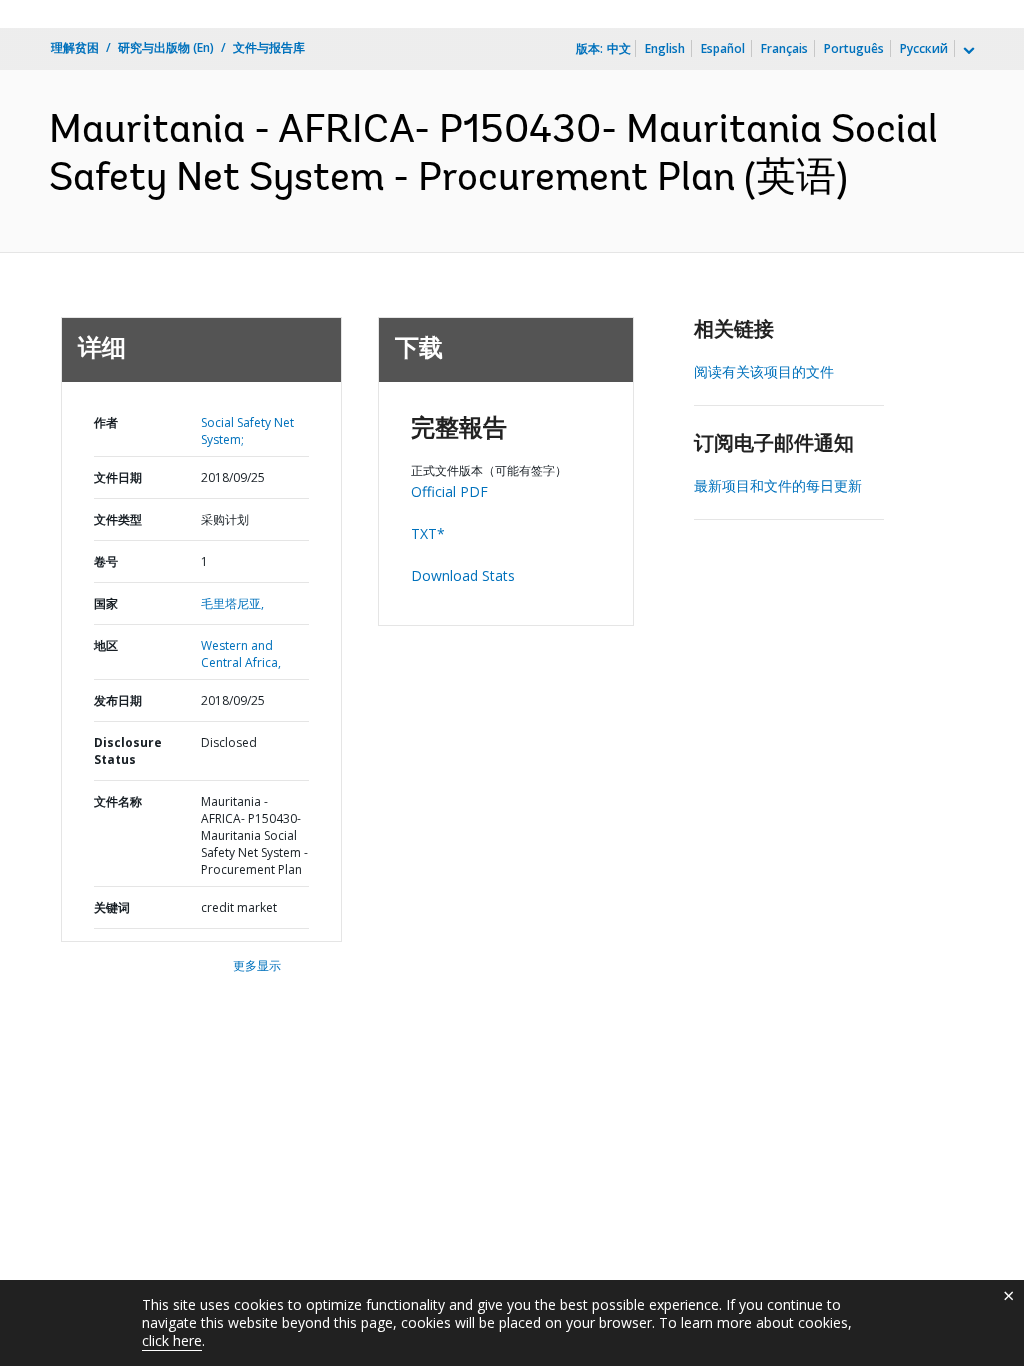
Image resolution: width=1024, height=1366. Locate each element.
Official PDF (449, 491)
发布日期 (118, 700)
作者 (106, 422)
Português (854, 48)
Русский (924, 48)
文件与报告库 (269, 47)
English (665, 48)
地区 (106, 645)
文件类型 (118, 519)
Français (784, 48)
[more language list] (967, 51)
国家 (106, 603)
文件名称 (118, 801)
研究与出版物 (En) (166, 47)
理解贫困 (75, 47)
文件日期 (118, 477)
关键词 (112, 907)
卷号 (106, 561)
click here (172, 1340)
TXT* (428, 533)
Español (723, 48)
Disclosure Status (128, 751)
